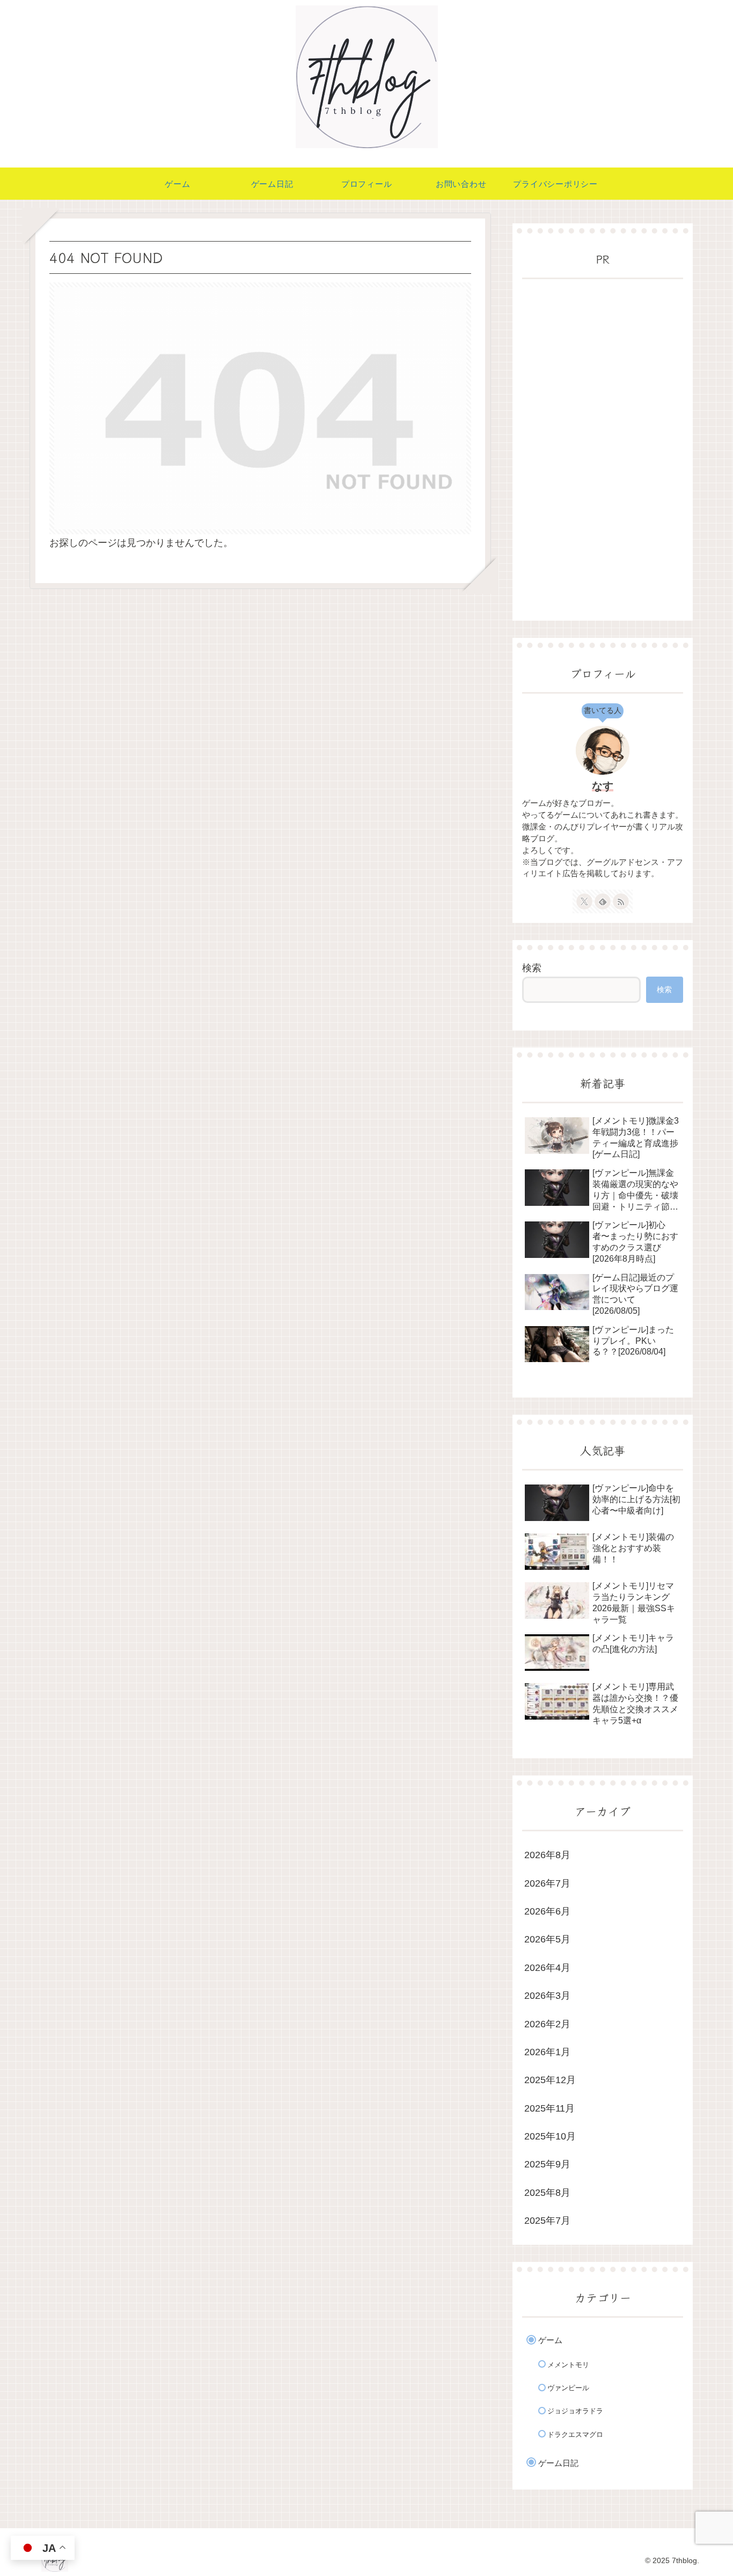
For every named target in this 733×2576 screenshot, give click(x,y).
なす (603, 786)
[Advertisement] (603, 450)
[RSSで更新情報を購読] (621, 901)
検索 (532, 968)
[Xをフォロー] (584, 901)
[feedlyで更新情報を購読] (603, 901)
